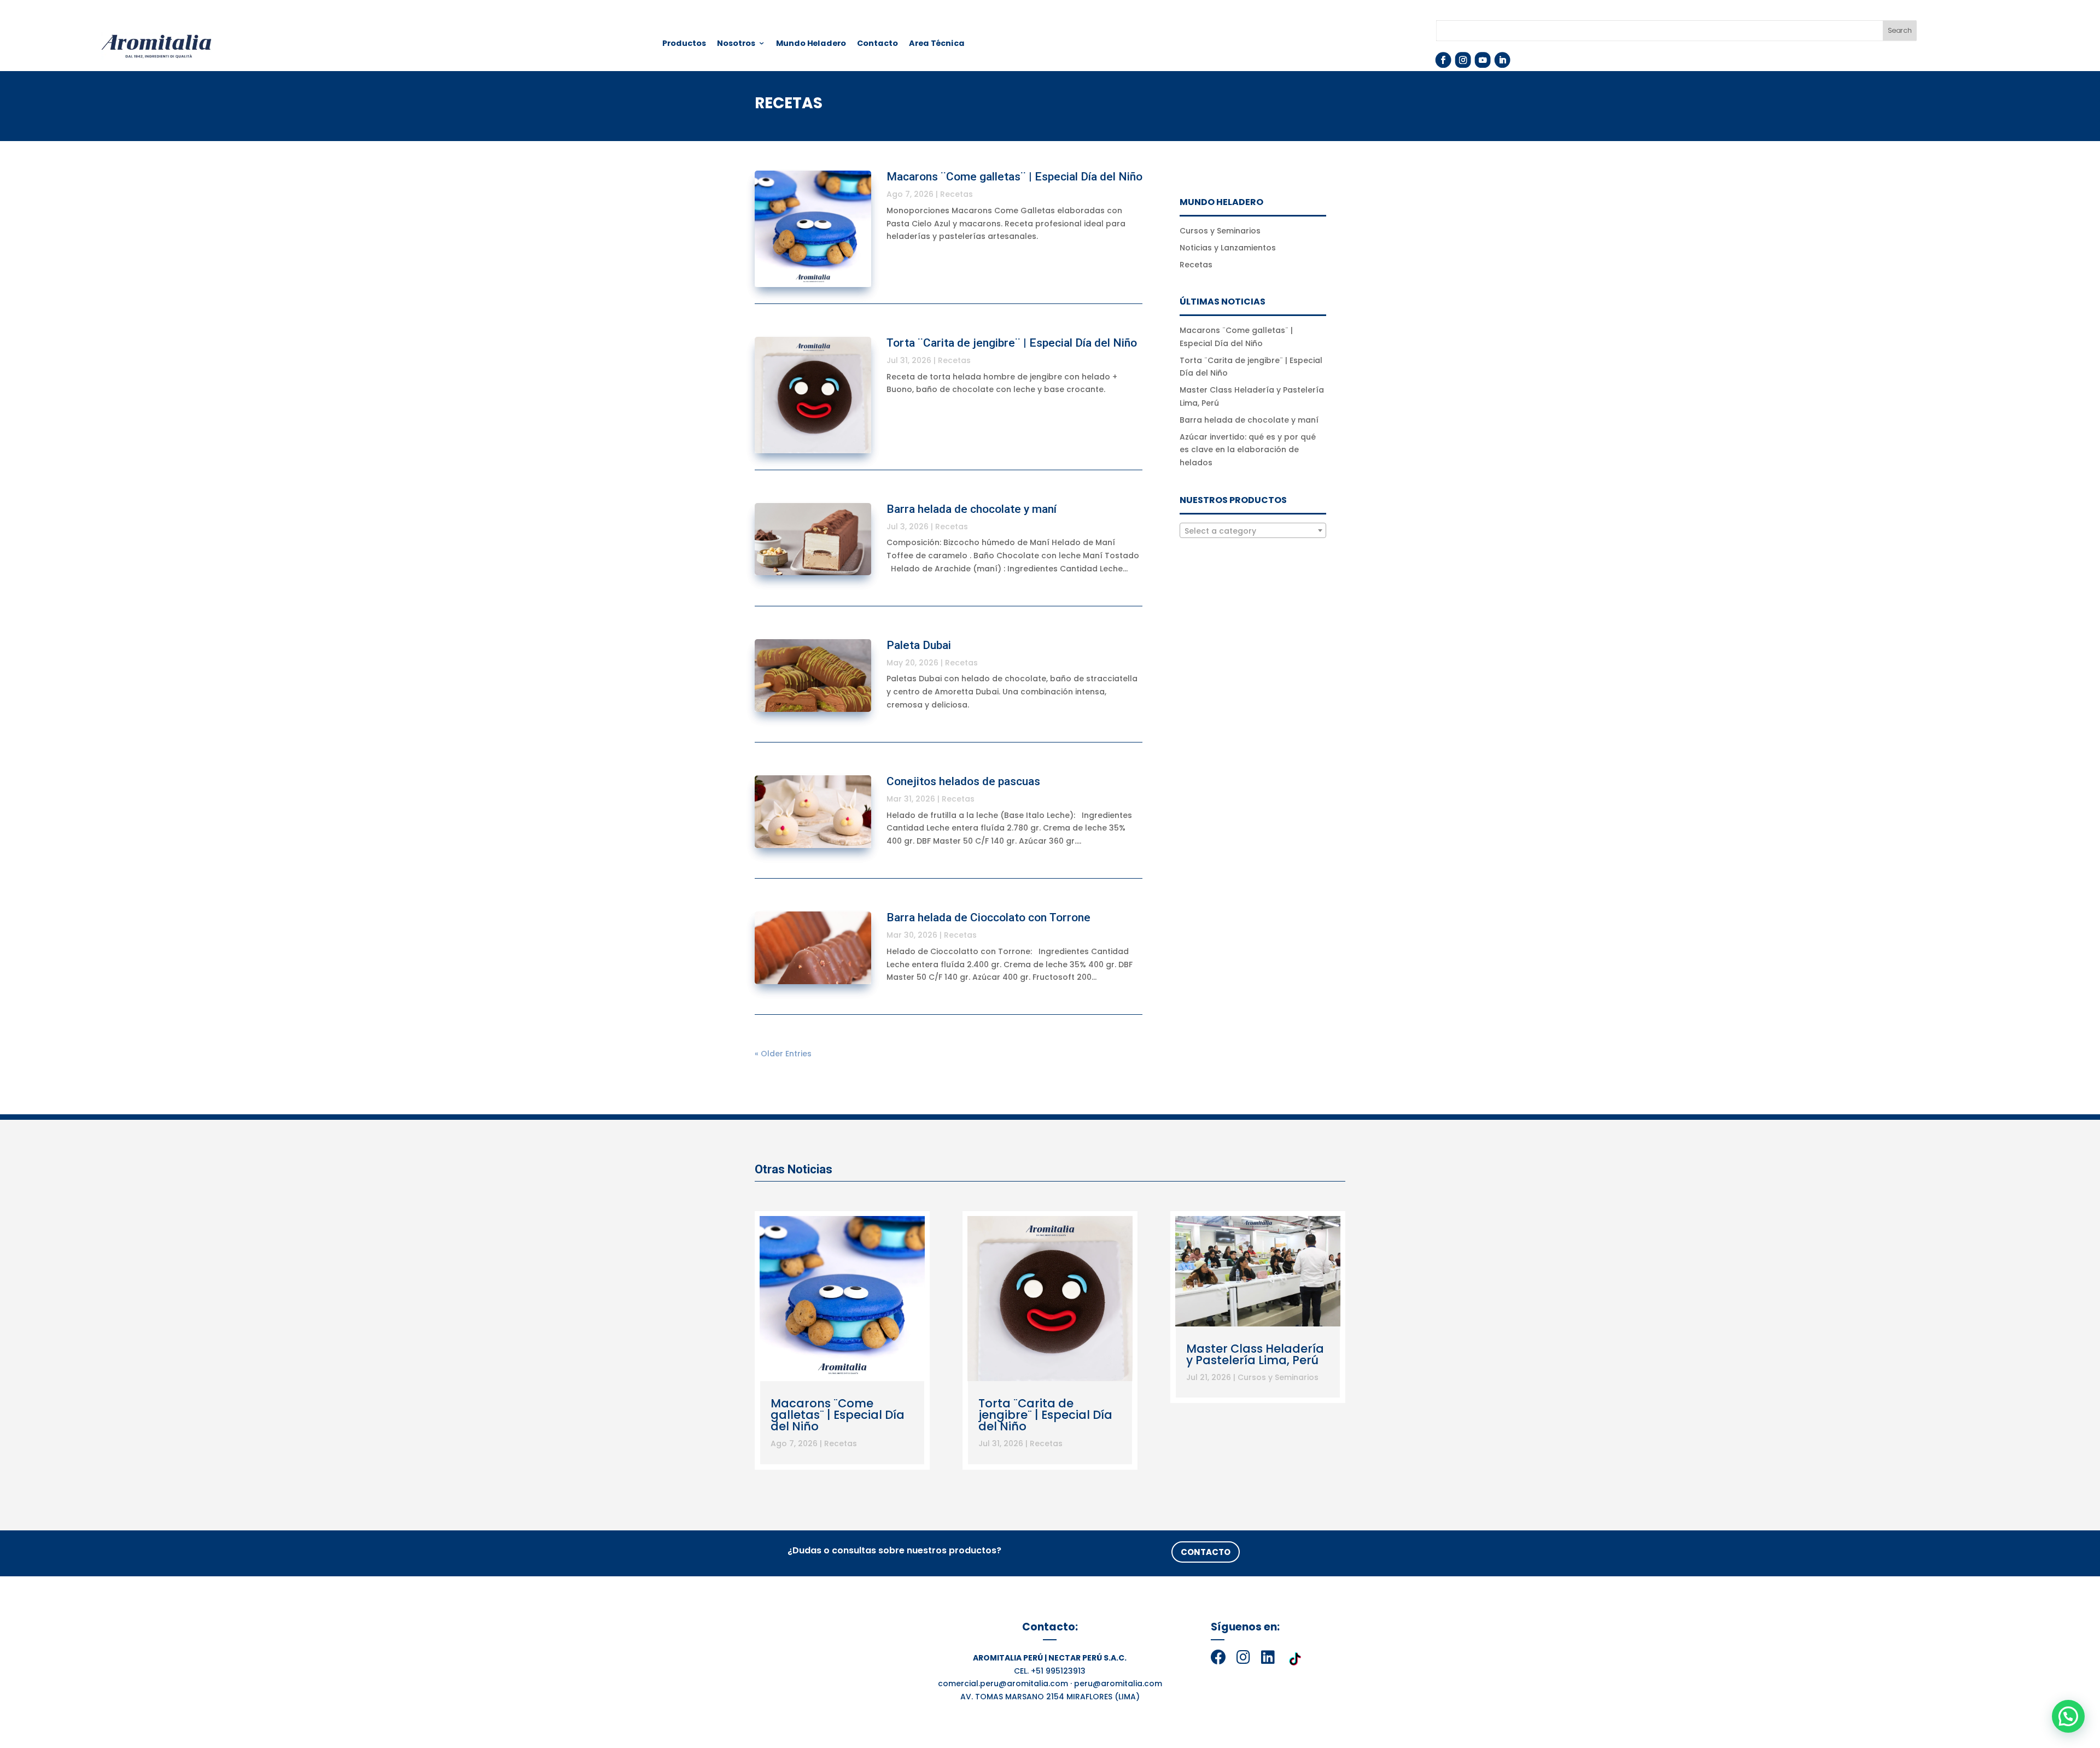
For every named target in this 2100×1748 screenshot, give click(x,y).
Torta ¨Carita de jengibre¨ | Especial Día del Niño (1012, 343)
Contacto (878, 44)
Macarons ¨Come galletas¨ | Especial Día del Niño (1014, 177)
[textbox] (1253, 531)
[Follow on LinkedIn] (1502, 60)
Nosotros (736, 44)
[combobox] (1253, 530)
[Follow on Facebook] (1443, 60)
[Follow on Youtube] (1482, 60)
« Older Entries (783, 1054)
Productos (684, 44)
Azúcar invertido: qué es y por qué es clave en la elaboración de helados (1248, 450)
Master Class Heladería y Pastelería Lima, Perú (1255, 1354)
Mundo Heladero (811, 44)
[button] (2068, 1716)
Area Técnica (937, 44)
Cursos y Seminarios (1220, 231)
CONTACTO (1206, 1552)
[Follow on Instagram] (1463, 60)
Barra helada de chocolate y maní (972, 509)
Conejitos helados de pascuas (963, 781)
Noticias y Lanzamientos (1228, 248)
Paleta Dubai (919, 645)
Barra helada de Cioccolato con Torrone (988, 917)
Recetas (956, 194)
